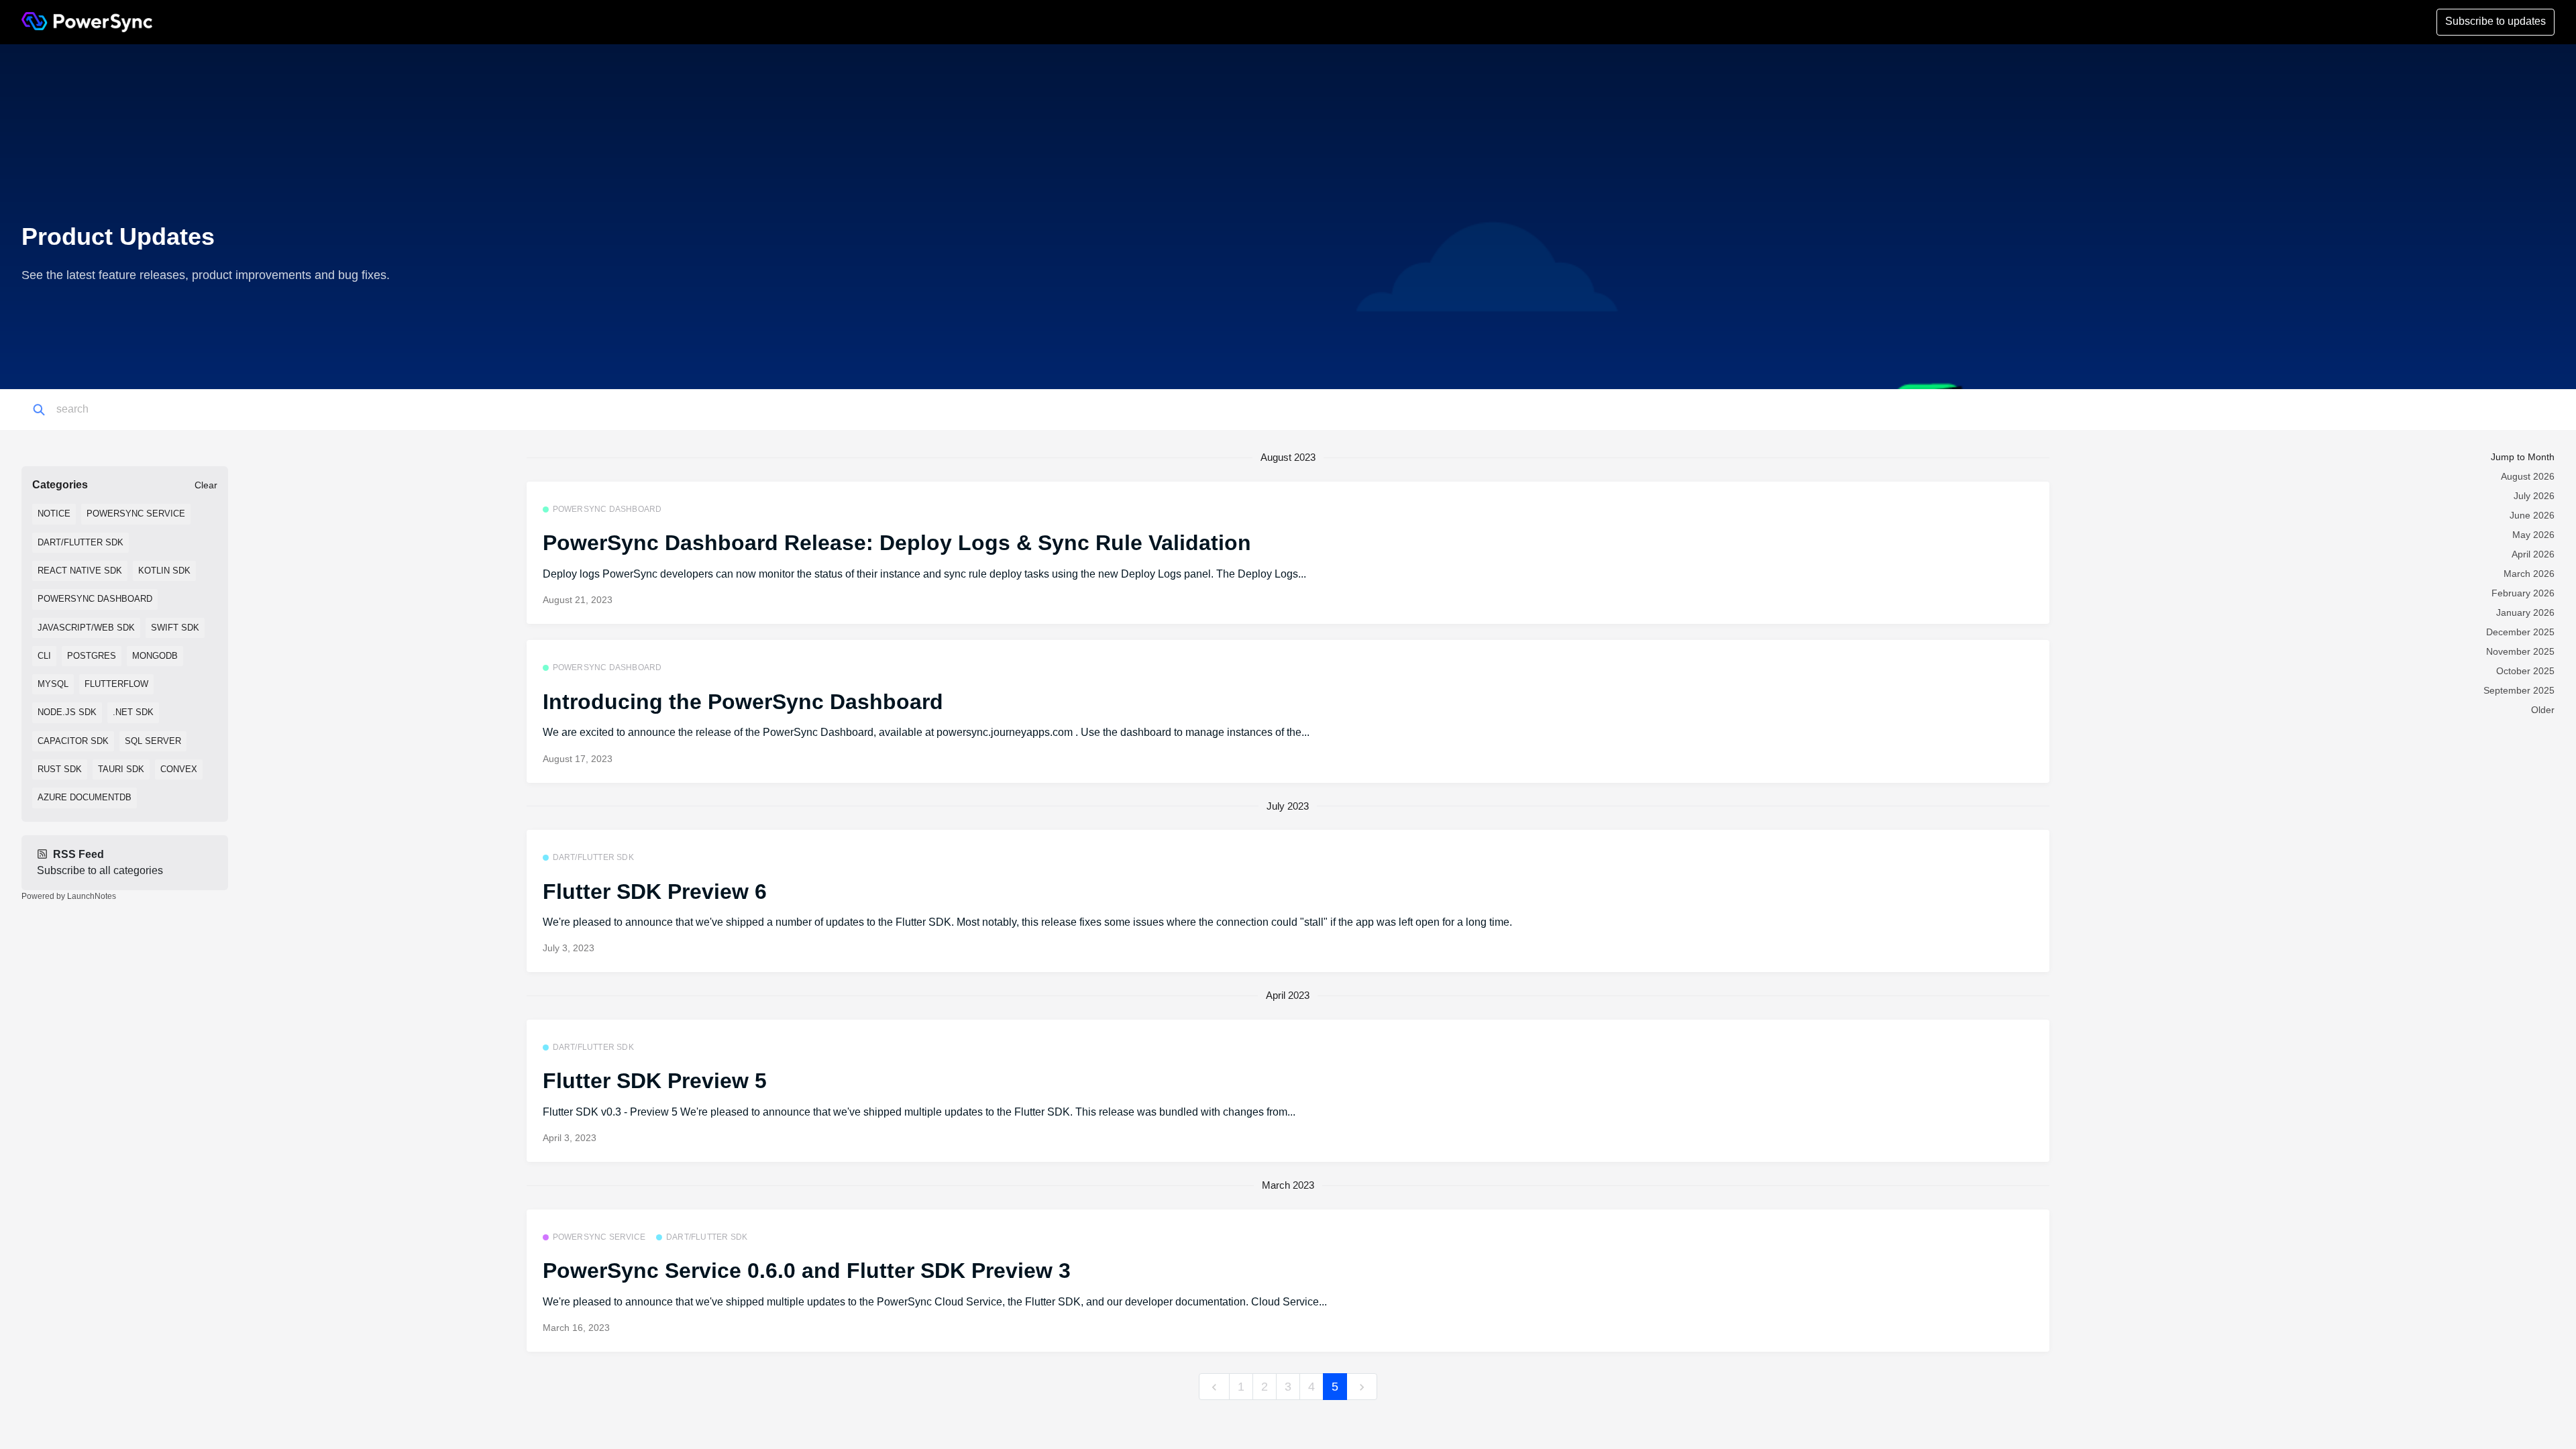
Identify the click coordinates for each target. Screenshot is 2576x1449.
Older (2543, 710)
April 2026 (2533, 554)
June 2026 (2532, 515)
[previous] (1214, 1387)
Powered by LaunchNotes (69, 896)
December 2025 (2520, 632)
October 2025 (2525, 671)
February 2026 (2523, 593)
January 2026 (2525, 612)
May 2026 (2533, 535)
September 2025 (2519, 690)
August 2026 (2528, 476)
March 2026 (2529, 574)
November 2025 (2520, 651)
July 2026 (2534, 496)
